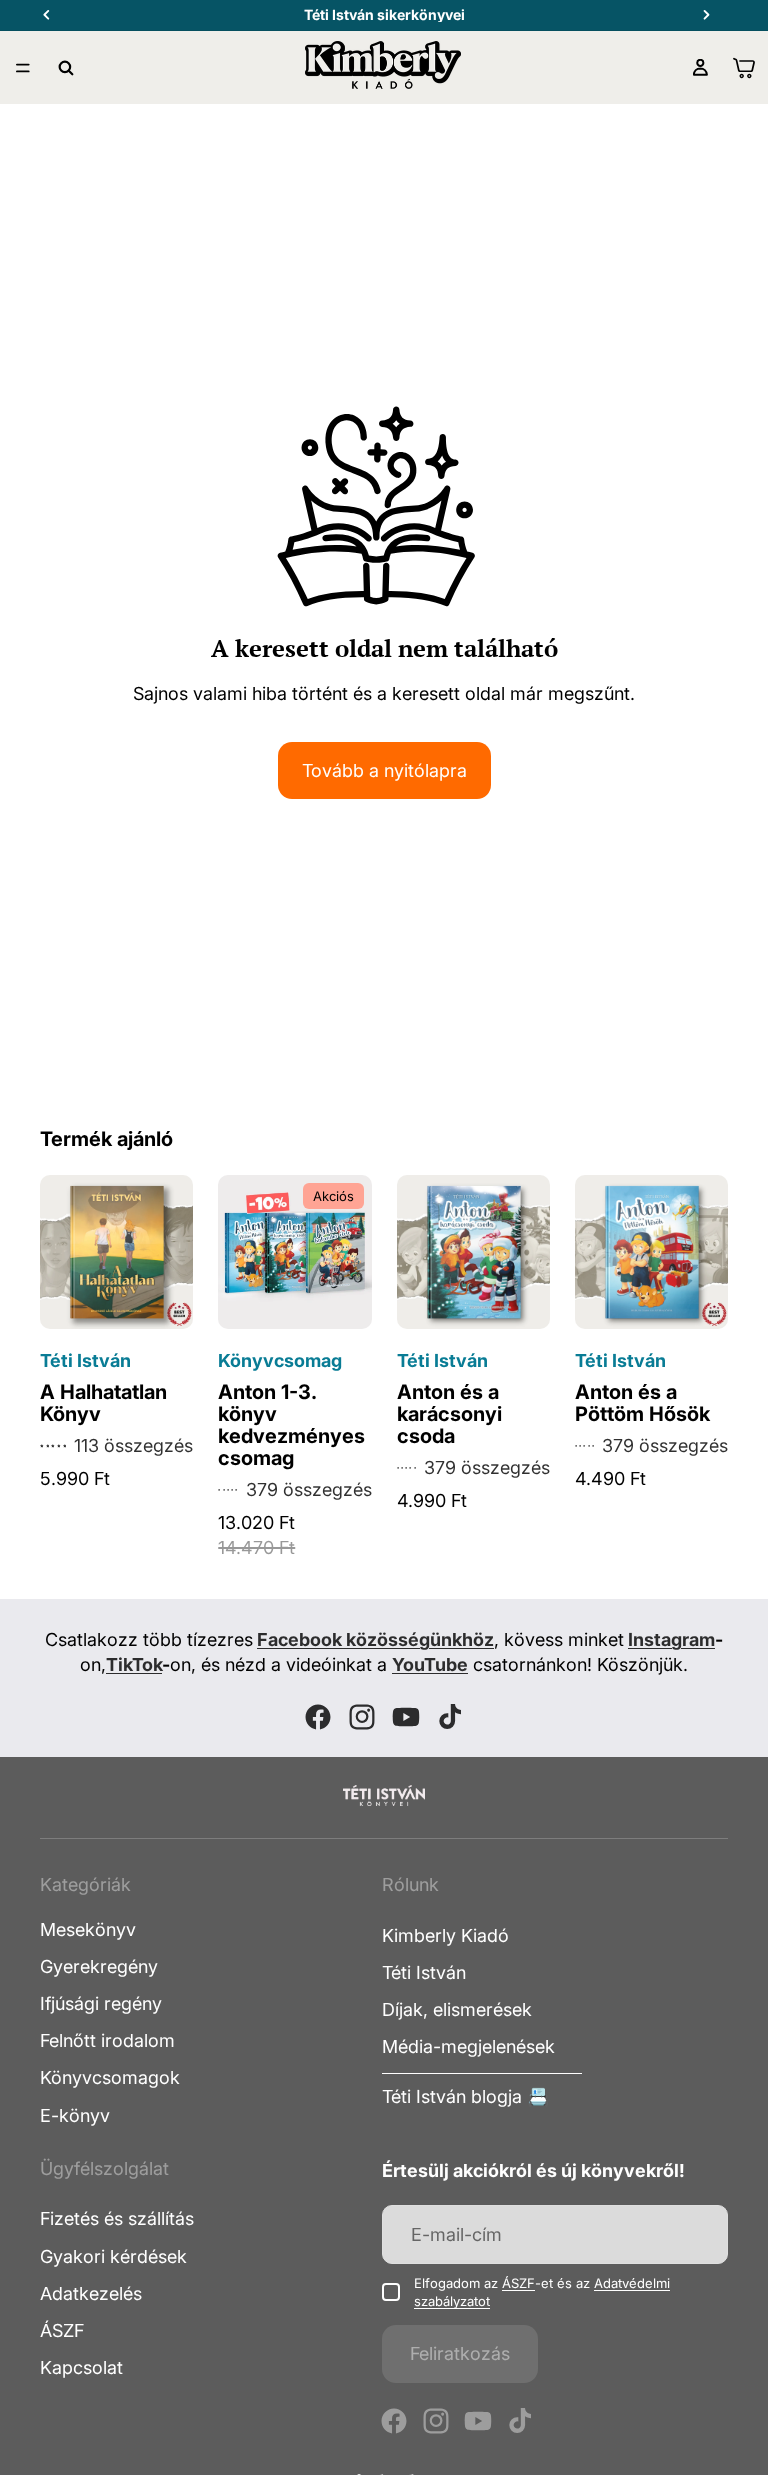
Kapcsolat (81, 2367)
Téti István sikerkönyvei (384, 14)
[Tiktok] (450, 1717)
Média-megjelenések (468, 2046)
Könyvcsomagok (110, 2077)
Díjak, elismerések (457, 2009)
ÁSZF (62, 2330)
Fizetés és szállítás (117, 2218)
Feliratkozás (460, 2353)
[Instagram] (362, 1717)
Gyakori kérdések (113, 2255)
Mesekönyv (88, 1929)
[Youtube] (406, 1717)
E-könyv (75, 2114)
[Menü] (23, 68)
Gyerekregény (99, 1966)
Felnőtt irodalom (107, 2040)
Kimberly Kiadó (445, 1935)
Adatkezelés (91, 2293)
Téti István (424, 1972)
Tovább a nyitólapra (384, 770)
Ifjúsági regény (101, 2003)
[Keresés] (66, 68)
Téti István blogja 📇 (465, 2096)
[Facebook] (318, 1717)
